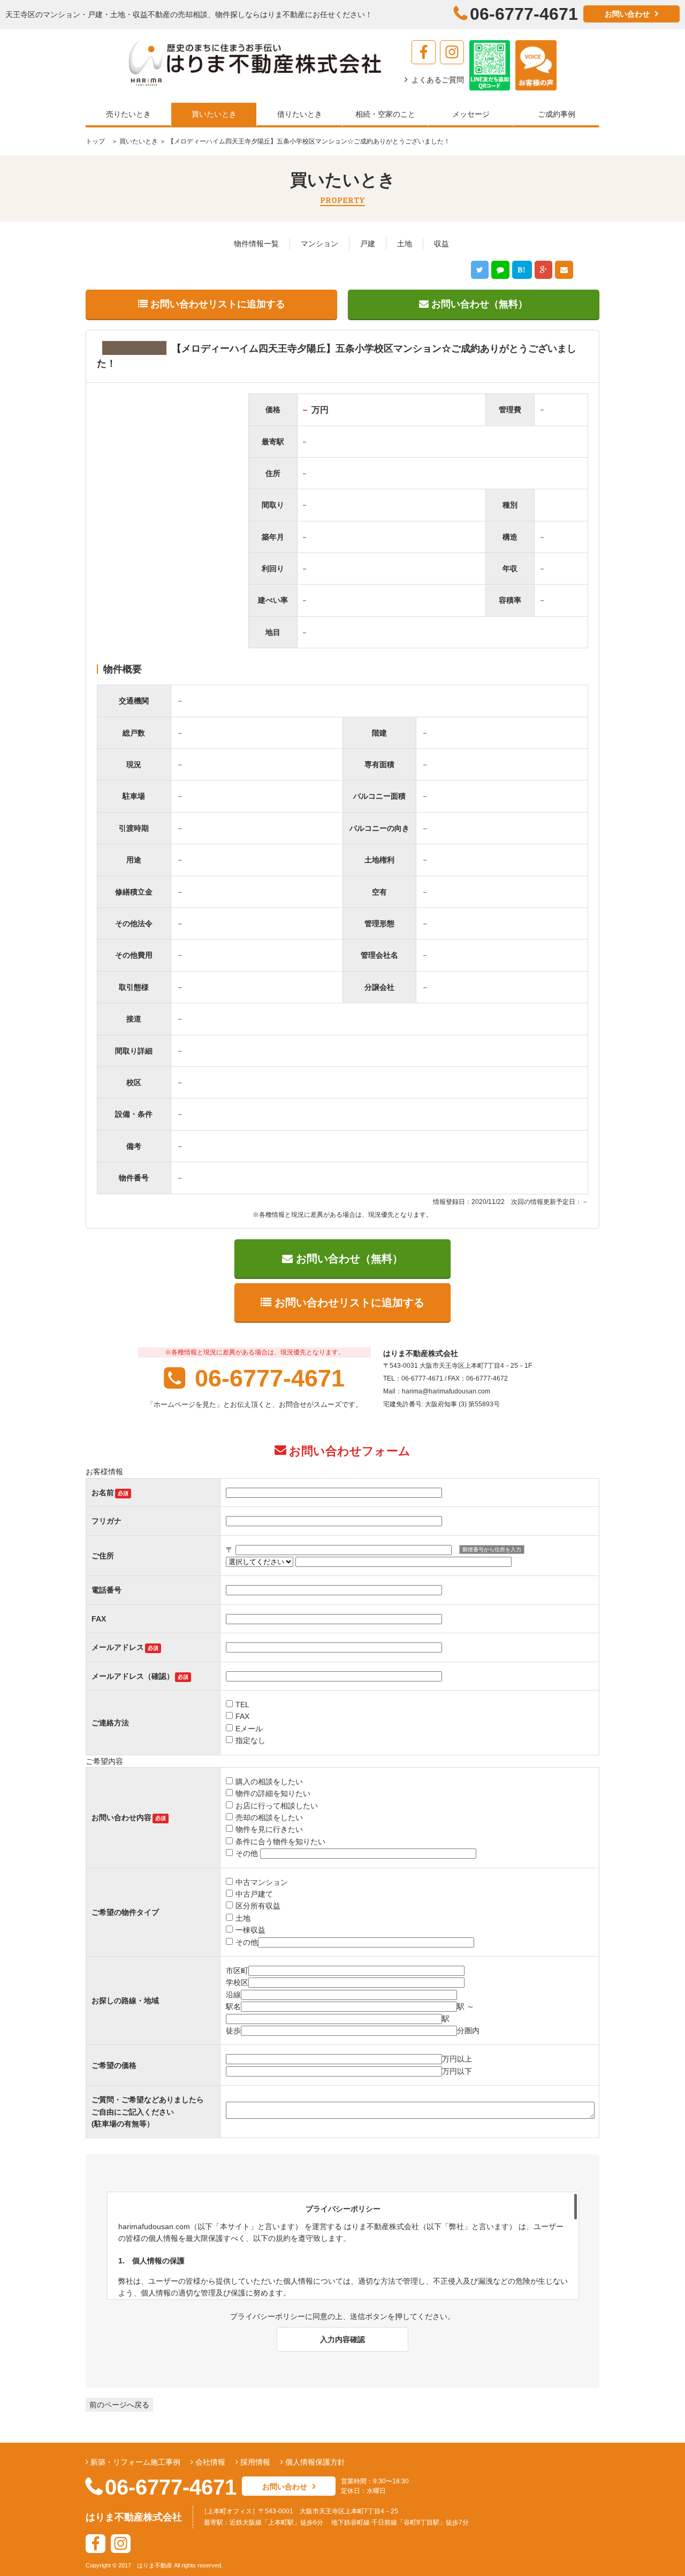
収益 (442, 244)
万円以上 (457, 2059)
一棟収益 (250, 1930)
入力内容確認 (342, 2339)
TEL (242, 1704)
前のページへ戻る (119, 2405)
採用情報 (254, 2462)
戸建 (368, 244)
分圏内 (468, 2031)
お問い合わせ (627, 14)
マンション (319, 244)
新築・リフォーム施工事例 (134, 2462)
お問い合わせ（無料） (478, 304)
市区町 (237, 1971)
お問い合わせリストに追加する (216, 304)
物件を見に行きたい (269, 1829)
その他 (248, 1853)
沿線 (233, 1995)
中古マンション (262, 1882)
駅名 (233, 2006)
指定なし (250, 1740)
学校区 (237, 1982)
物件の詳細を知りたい (273, 1793)
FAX (242, 1716)
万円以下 (457, 2071)
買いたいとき (138, 141)
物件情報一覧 (256, 244)
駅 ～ (466, 2006)
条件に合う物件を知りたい (280, 1842)
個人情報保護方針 (314, 2462)
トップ (95, 141)
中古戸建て (254, 1894)
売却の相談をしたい (269, 1817)
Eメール (249, 1729)
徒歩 (233, 2031)
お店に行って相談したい (277, 1806)
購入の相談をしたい (269, 1782)
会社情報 (209, 2462)
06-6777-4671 (266, 1378)
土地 (405, 244)
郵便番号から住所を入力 (492, 1550)
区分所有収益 (258, 1906)
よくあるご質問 (438, 80)
